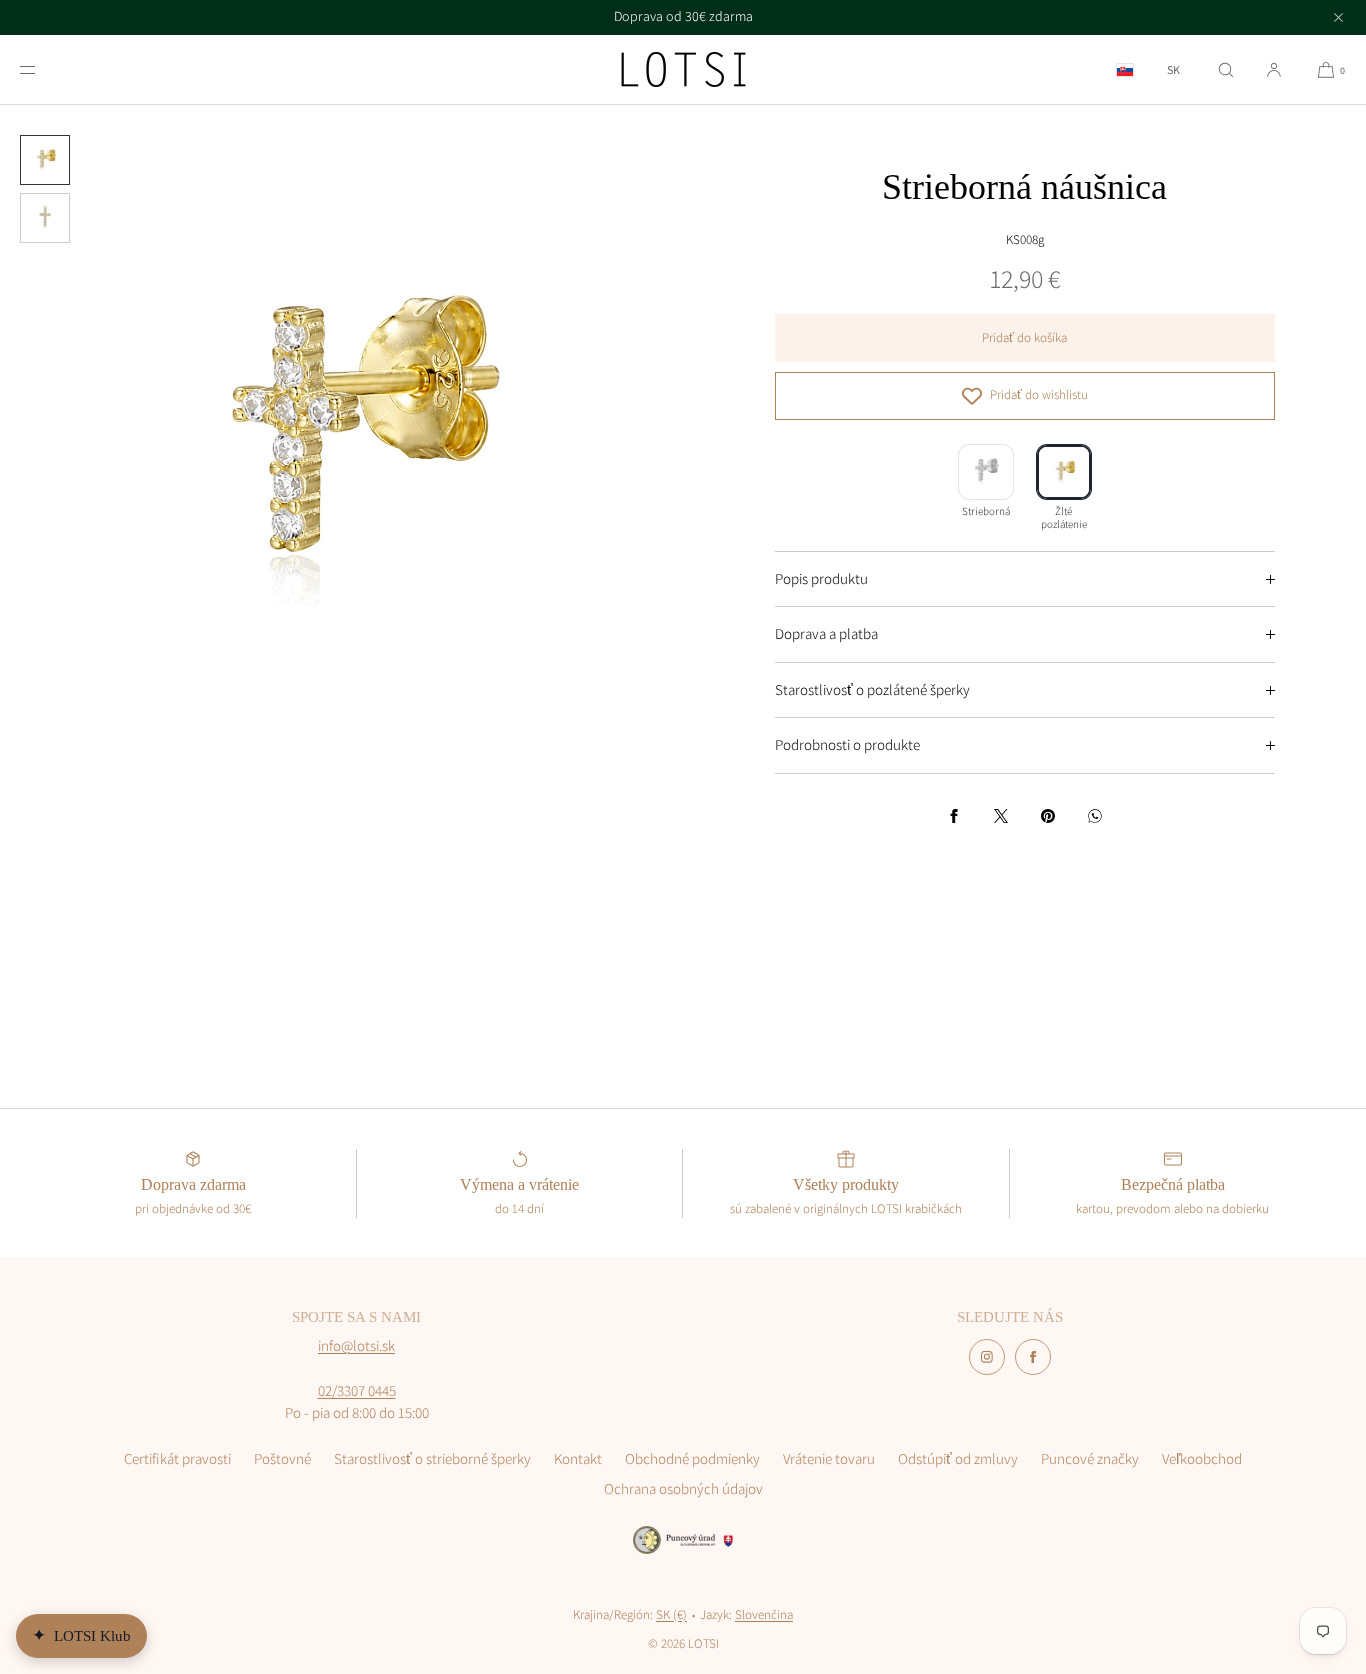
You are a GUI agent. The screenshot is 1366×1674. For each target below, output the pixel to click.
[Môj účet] (1274, 69)
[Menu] (44, 69)
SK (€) (671, 1614)
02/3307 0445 (357, 1390)
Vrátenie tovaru (829, 1458)
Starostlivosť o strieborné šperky (432, 1458)
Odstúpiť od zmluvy (958, 1458)
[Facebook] (1033, 1357)
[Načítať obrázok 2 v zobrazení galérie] (45, 218)
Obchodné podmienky (692, 1458)
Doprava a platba (826, 633)
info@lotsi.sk (356, 1345)
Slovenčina (764, 1614)
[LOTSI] (683, 70)
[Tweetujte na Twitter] (1001, 816)
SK (1173, 70)
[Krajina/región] (1125, 69)
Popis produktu (821, 578)
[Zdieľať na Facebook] (954, 816)
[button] (1226, 69)
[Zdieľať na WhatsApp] (1095, 816)
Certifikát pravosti (177, 1458)
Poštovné (282, 1458)
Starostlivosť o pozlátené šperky (872, 689)
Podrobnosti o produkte (847, 744)
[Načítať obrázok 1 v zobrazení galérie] (45, 160)
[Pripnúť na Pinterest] (1048, 816)
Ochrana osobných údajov (683, 1488)
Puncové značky (1090, 1458)
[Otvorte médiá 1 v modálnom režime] (341, 446)
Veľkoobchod (1202, 1458)
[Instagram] (987, 1357)
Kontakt (578, 1458)
